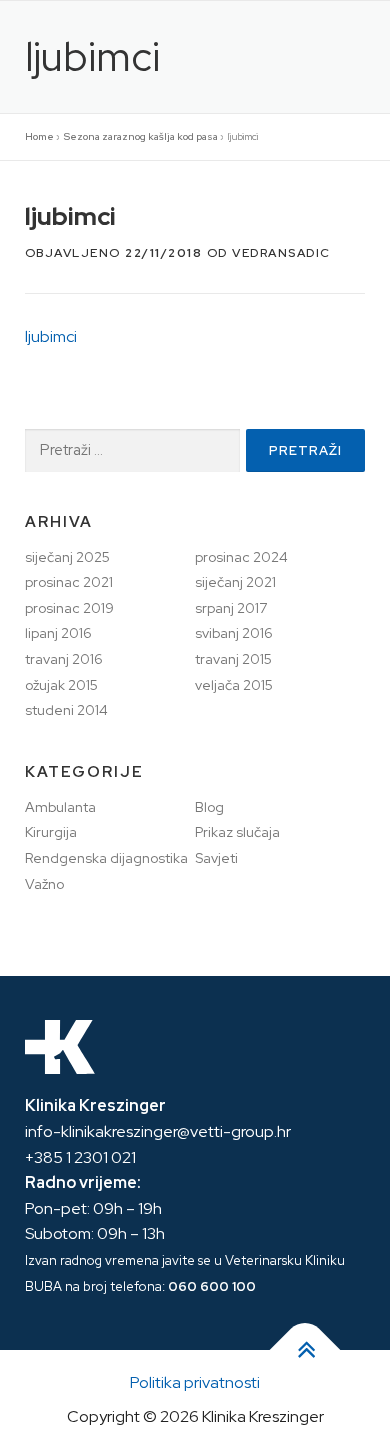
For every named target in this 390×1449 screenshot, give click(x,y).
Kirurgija (51, 832)
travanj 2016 (64, 659)
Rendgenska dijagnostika (106, 858)
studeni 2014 (66, 710)
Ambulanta (60, 807)
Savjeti (216, 858)
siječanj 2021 (235, 582)
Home (39, 136)
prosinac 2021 (69, 582)
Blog (209, 807)
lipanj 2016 (58, 633)
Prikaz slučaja (237, 832)
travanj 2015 (233, 659)
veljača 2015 (234, 685)
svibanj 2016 (234, 633)
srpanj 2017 (231, 608)
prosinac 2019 (69, 608)
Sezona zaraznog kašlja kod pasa (141, 136)
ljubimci (51, 336)
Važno (44, 884)
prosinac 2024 (241, 557)
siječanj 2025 (67, 557)
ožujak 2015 (61, 685)
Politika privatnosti (195, 1382)
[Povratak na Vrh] (305, 1350)
